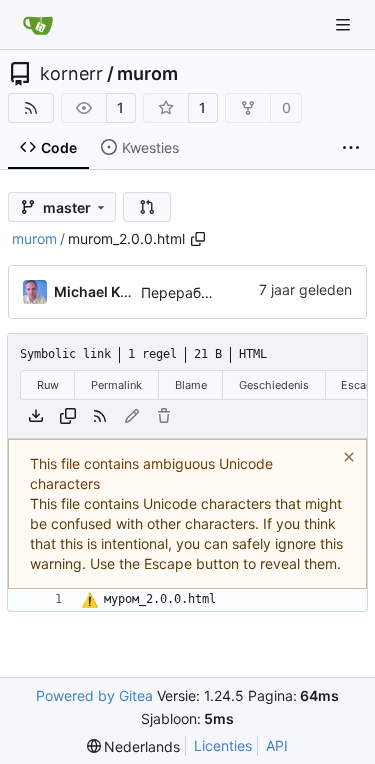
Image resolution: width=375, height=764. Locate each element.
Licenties (223, 745)
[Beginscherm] (38, 25)
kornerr (71, 74)
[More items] (351, 148)
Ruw (48, 385)
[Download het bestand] (36, 416)
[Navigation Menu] (345, 24)
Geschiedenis (274, 385)
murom (147, 74)
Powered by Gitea (94, 695)
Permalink (116, 385)
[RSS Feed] (31, 108)
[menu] (134, 746)
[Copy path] (198, 239)
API (277, 745)
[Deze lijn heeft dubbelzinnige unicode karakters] (89, 601)
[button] (147, 207)
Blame (191, 385)
